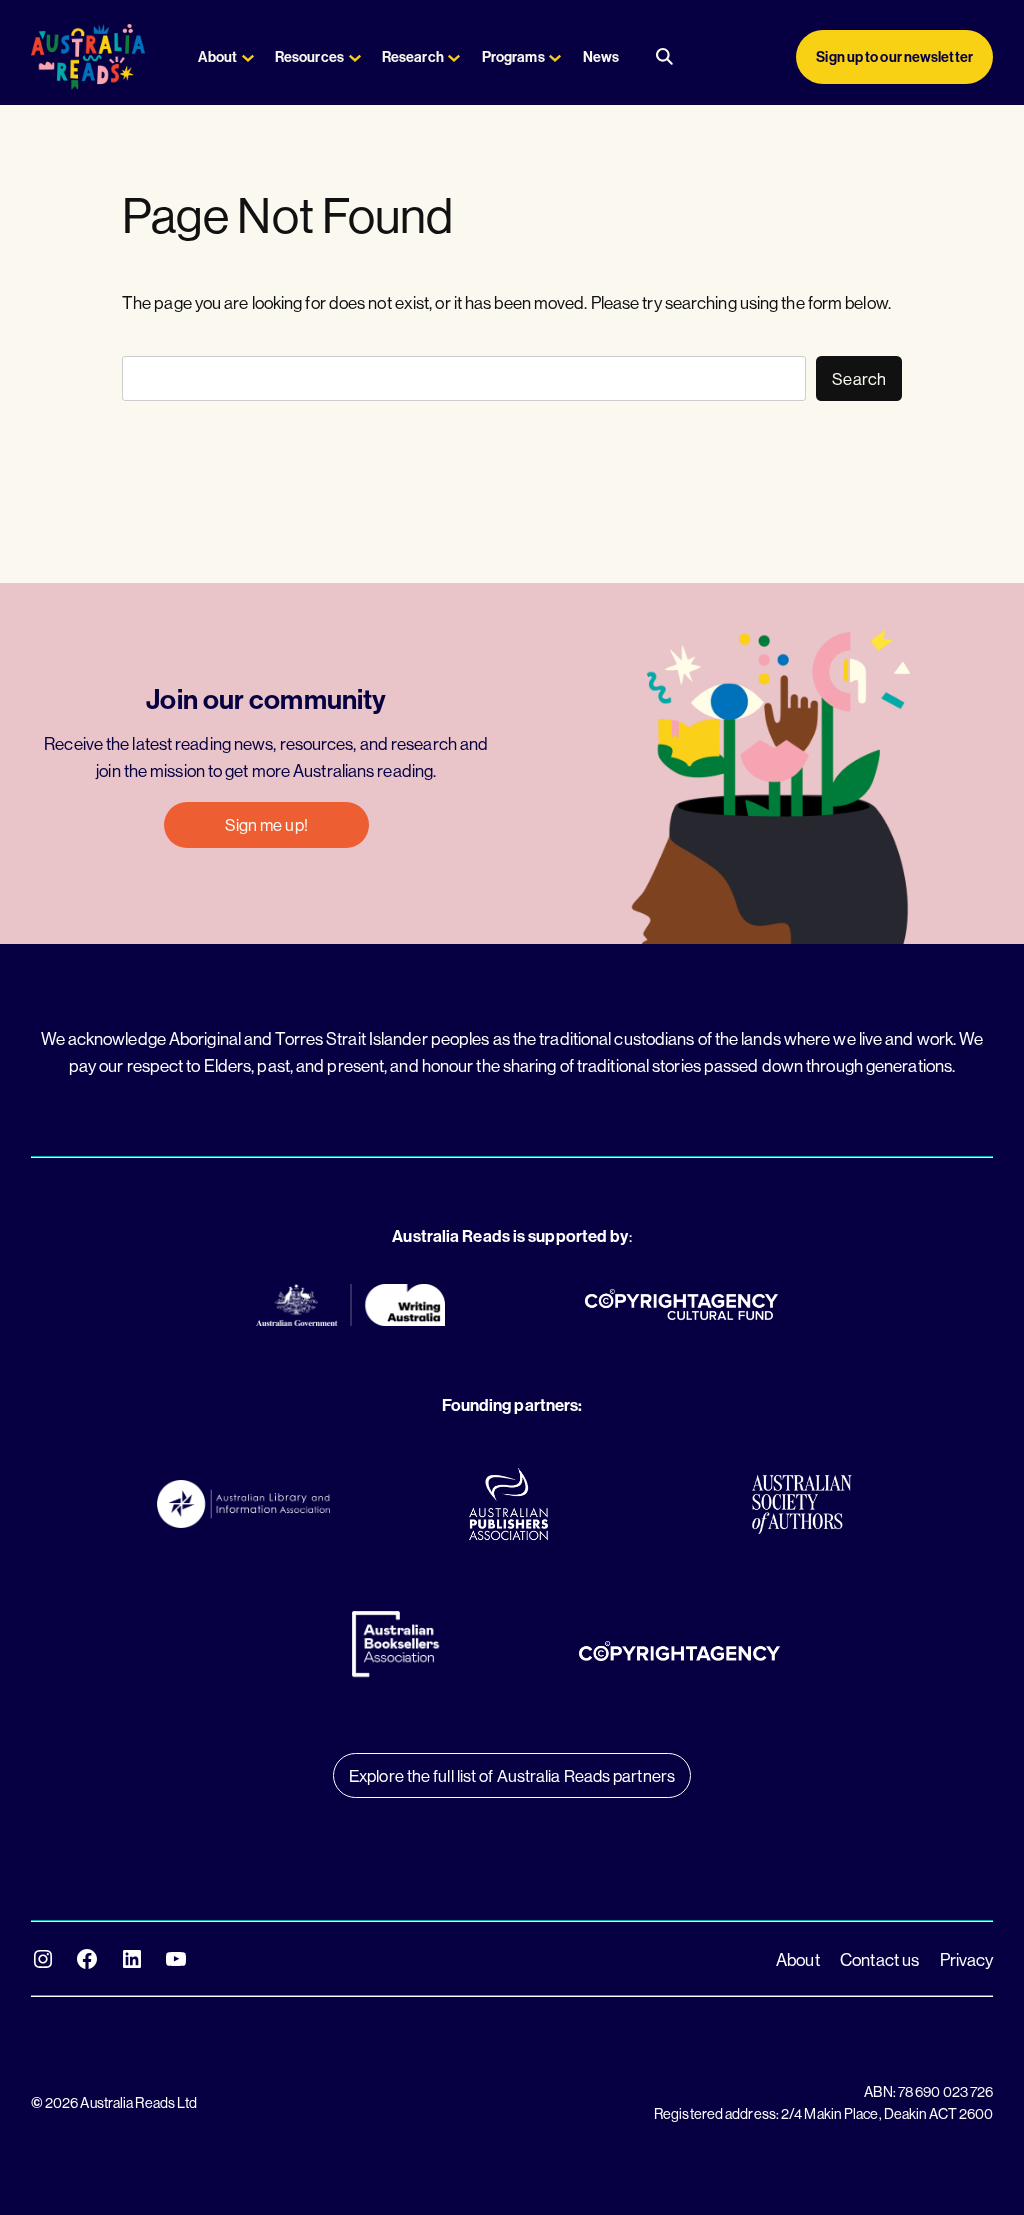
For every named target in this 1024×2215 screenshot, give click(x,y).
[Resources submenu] (355, 57)
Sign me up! (266, 824)
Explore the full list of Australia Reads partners (512, 1775)
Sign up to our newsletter (894, 57)
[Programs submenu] (555, 57)
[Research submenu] (454, 57)
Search (859, 378)
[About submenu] (248, 57)
